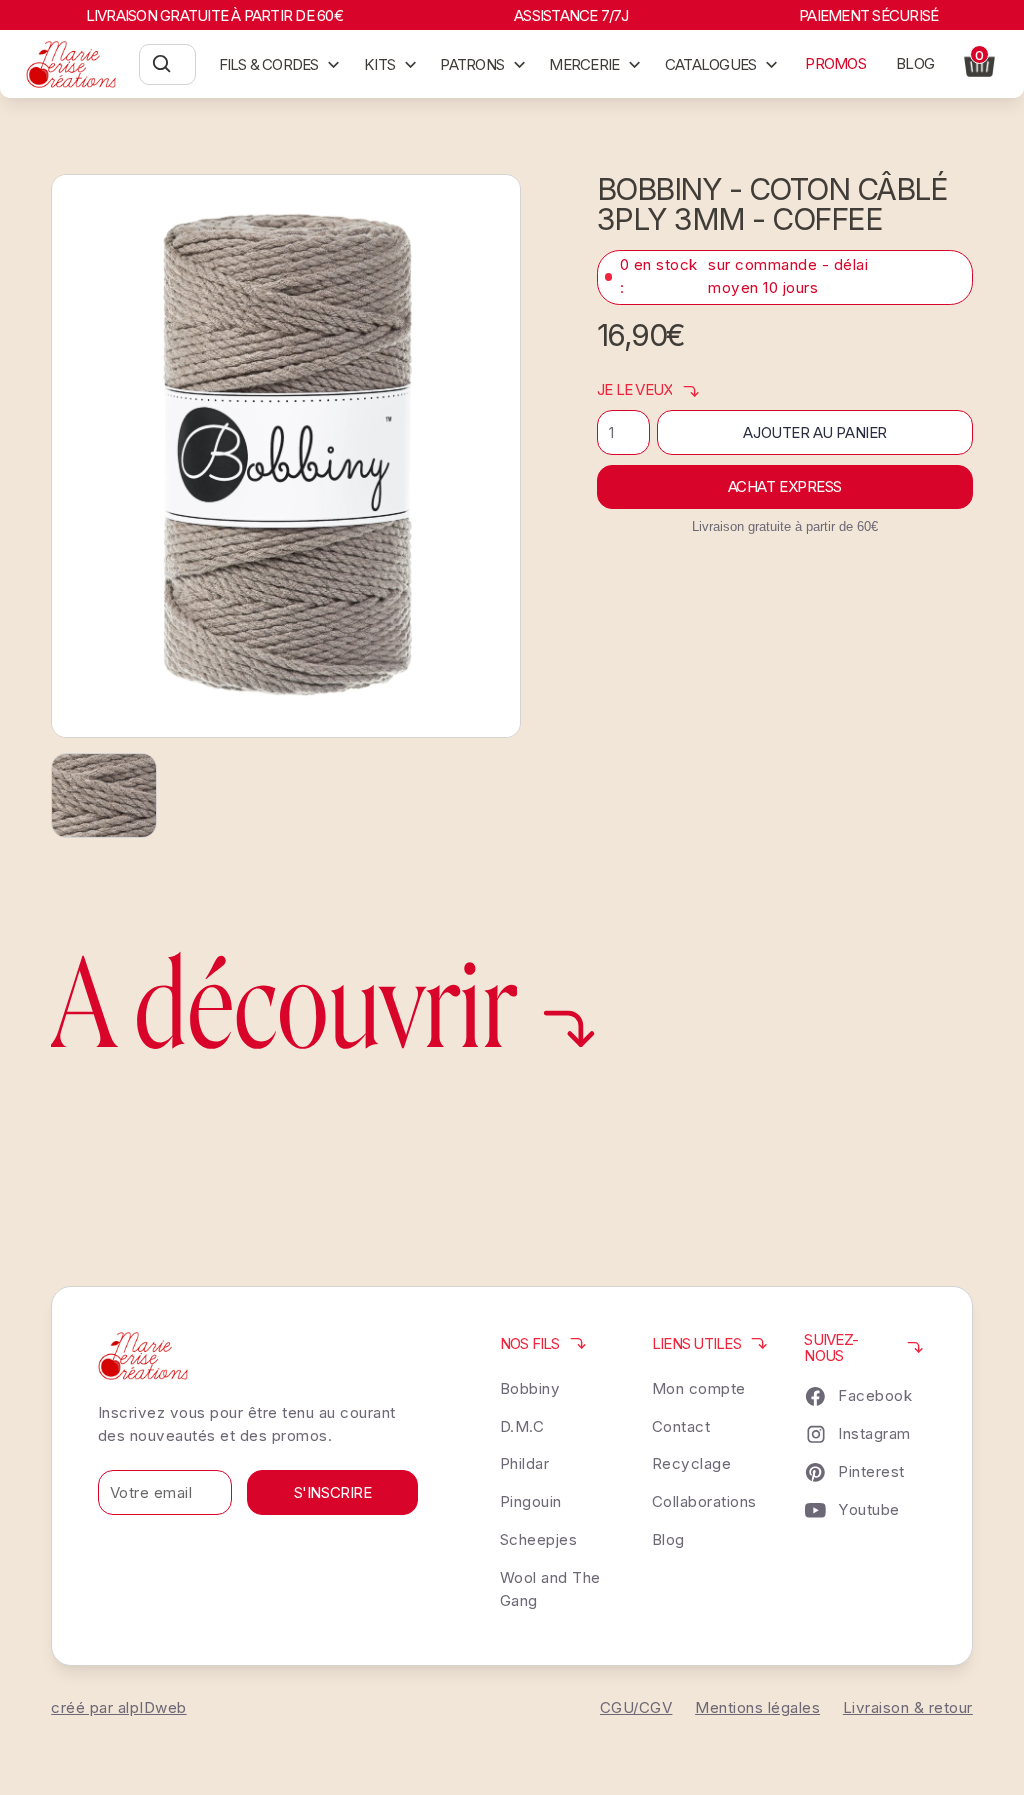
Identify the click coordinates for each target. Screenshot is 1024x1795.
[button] (280, 64)
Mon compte (699, 1388)
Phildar (525, 1463)
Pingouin (531, 1501)
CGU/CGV (636, 1707)
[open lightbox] (286, 456)
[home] (71, 64)
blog (915, 63)
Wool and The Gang (550, 1589)
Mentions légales (757, 1707)
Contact (681, 1426)
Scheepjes (539, 1539)
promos (835, 63)
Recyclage (692, 1463)
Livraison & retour (908, 1707)
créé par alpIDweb (119, 1707)
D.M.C (522, 1426)
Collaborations (704, 1501)
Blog (668, 1539)
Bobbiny (530, 1388)
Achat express (785, 486)
